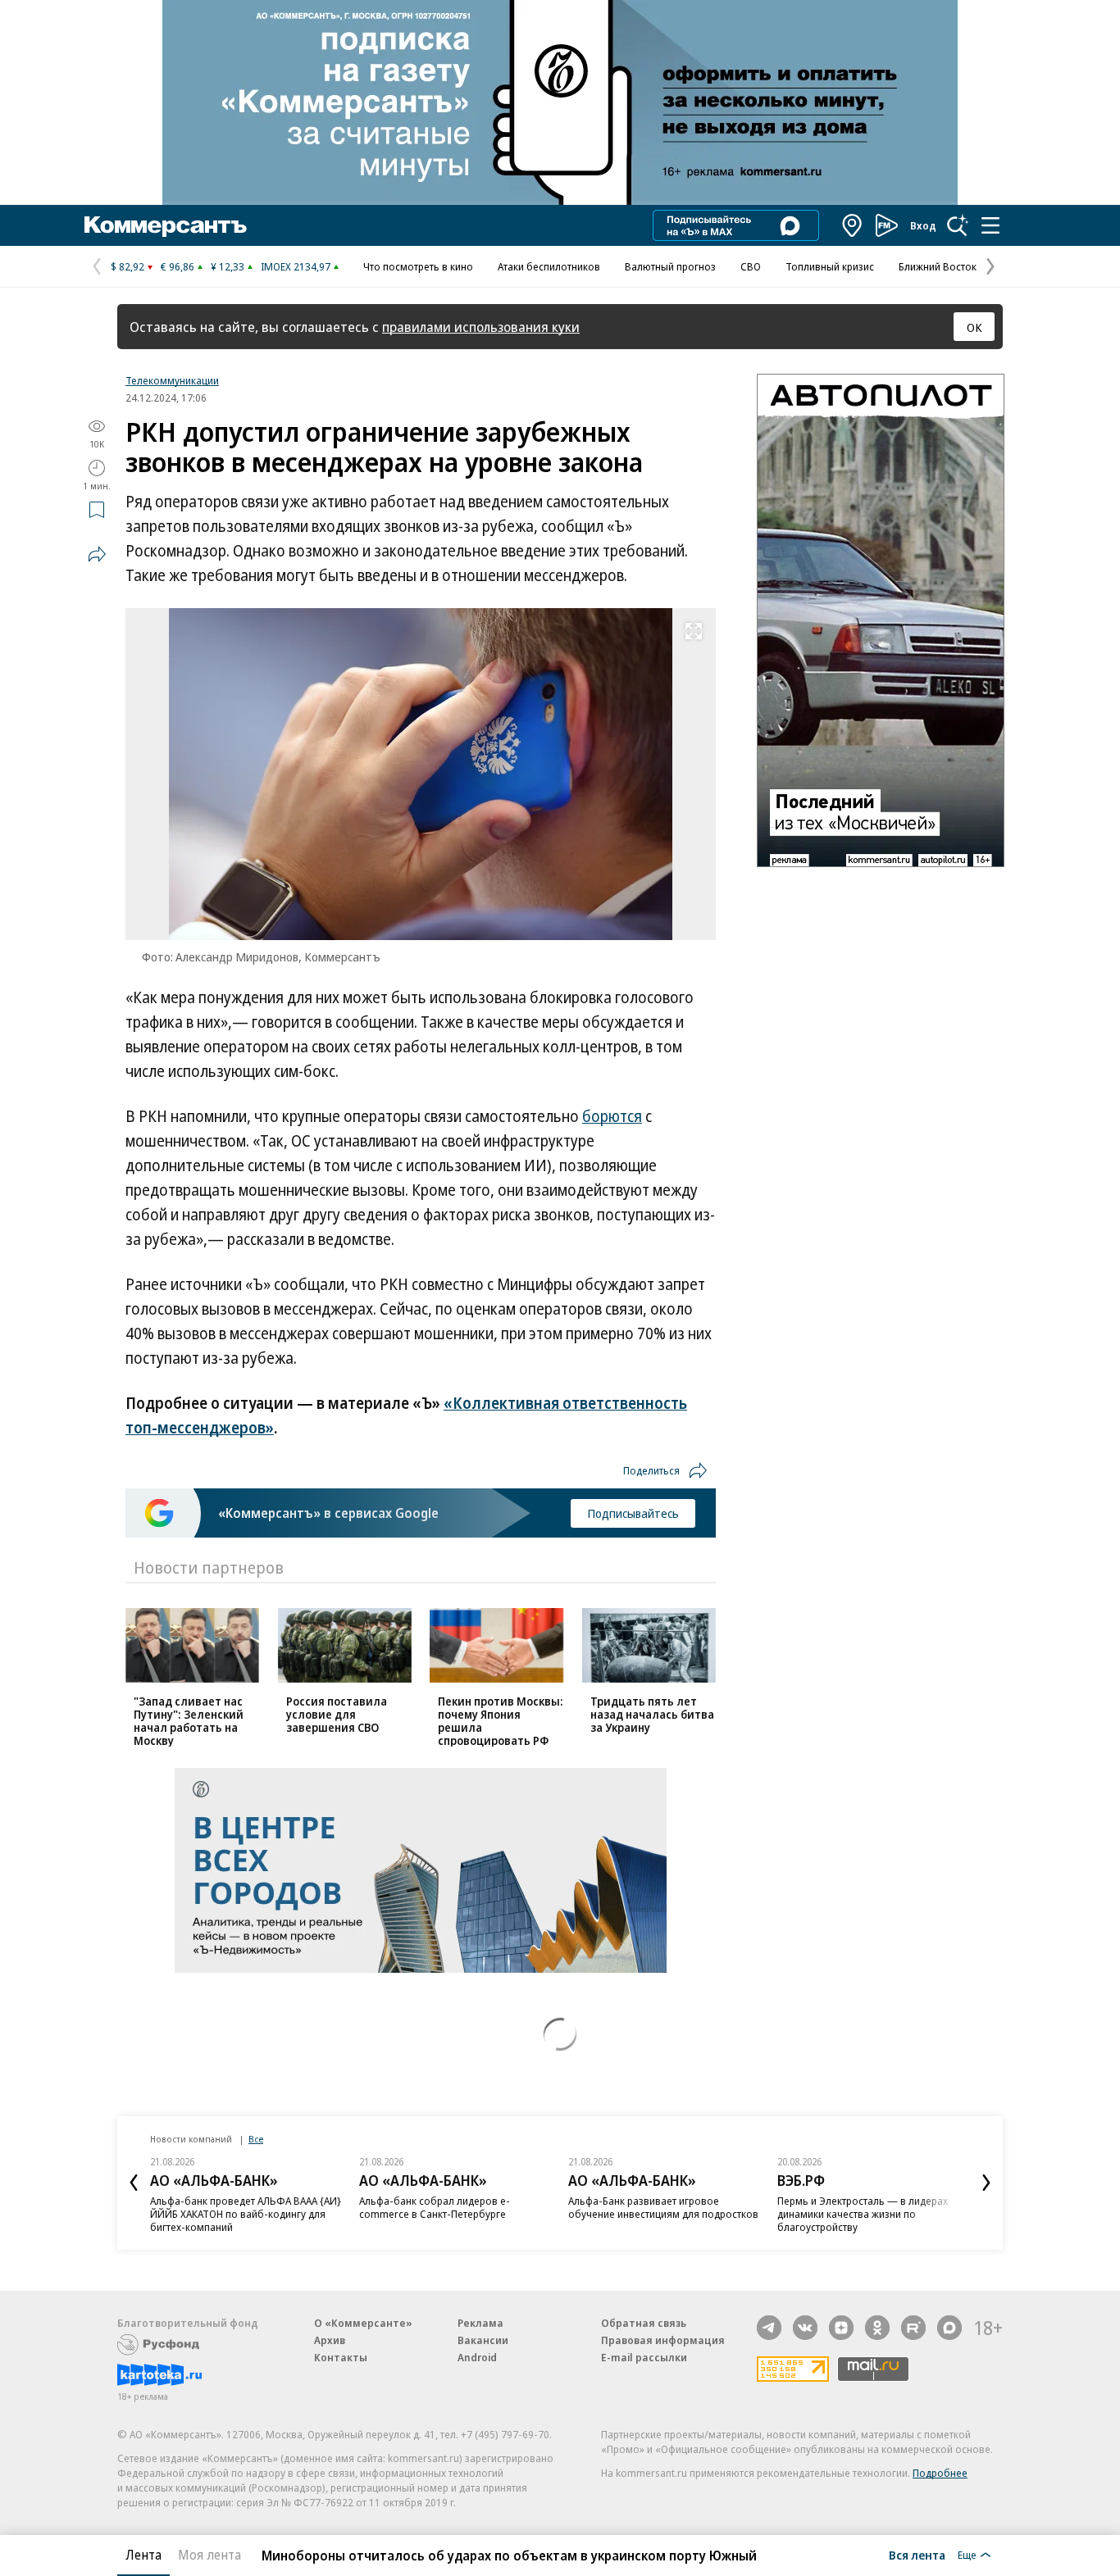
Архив (330, 2340)
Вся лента (917, 2555)
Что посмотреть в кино (418, 266)
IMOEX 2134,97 (296, 266)
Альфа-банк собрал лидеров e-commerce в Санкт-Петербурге (435, 2207)
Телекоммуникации (172, 380)
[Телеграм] (769, 2328)
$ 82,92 (127, 266)
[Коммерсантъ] (166, 225)
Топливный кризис (830, 266)
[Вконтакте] (805, 2328)
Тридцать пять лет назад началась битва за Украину (652, 1714)
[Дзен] (841, 2328)
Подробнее (940, 2473)
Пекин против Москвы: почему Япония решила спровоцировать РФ (501, 1721)
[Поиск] (958, 225)
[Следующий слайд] (986, 2183)
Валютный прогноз (670, 266)
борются (612, 1116)
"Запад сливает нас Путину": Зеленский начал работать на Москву (189, 1721)
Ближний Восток (938, 266)
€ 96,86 (178, 266)
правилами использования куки (481, 327)
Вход (923, 225)
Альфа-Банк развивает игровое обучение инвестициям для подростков (663, 2207)
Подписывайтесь (633, 1513)
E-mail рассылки (644, 2357)
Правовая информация (663, 2340)
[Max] (949, 2328)
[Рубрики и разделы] (990, 225)
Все (256, 2139)
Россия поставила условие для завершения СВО (337, 1714)
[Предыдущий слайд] (134, 2183)
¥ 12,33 (228, 266)
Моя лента (209, 2555)
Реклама (480, 2323)
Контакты (341, 2357)
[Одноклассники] (877, 2328)
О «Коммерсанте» (363, 2323)
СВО (751, 266)
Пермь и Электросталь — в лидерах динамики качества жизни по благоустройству (863, 2214)
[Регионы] (853, 225)
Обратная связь (644, 2323)
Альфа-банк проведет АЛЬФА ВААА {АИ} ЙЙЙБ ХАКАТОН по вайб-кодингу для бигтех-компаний (246, 2214)
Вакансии (483, 2340)
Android (477, 2357)
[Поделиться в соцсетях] (97, 554)
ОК (974, 327)
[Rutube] (913, 2328)
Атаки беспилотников (549, 266)
